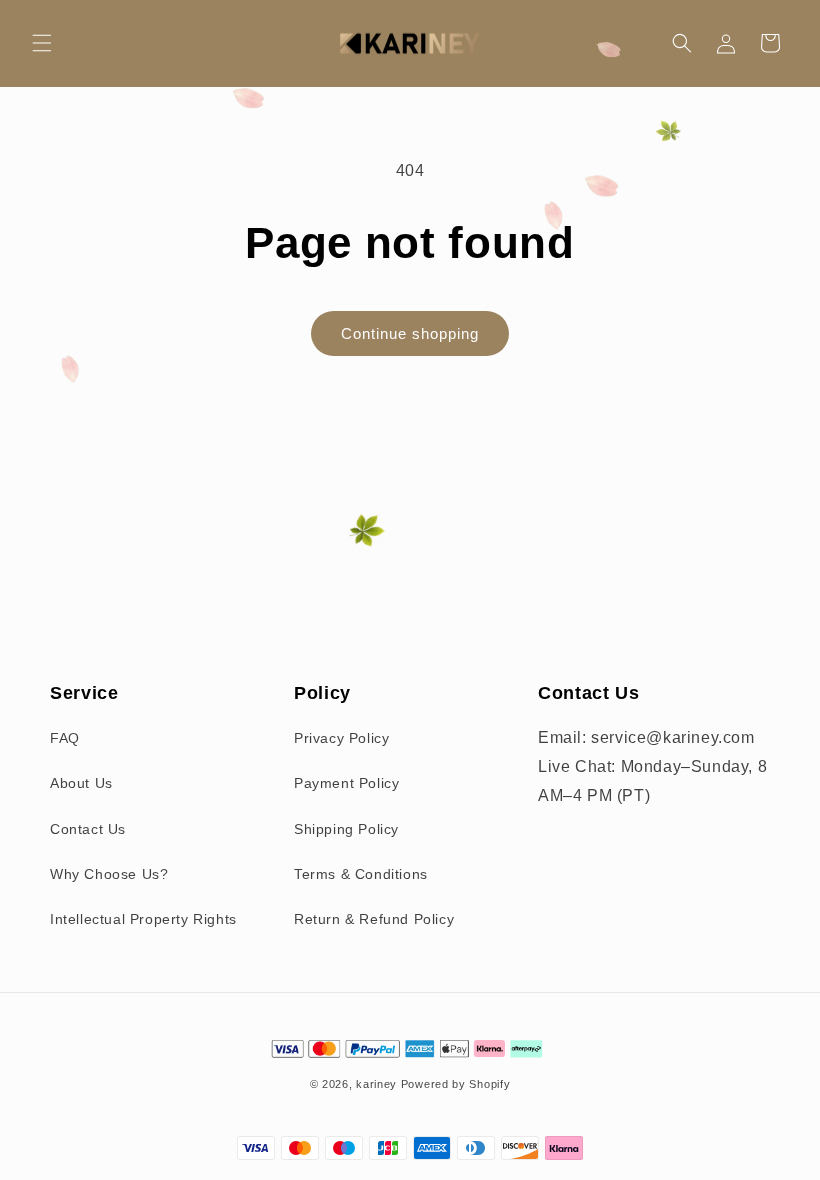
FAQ (65, 738)
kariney (376, 1084)
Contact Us (88, 829)
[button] (42, 43)
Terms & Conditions (361, 874)
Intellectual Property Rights (143, 919)
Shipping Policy (346, 829)
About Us (81, 783)
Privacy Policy (341, 738)
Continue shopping (410, 333)
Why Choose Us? (109, 874)
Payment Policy (346, 783)
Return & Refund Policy (374, 919)
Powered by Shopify (456, 1084)
